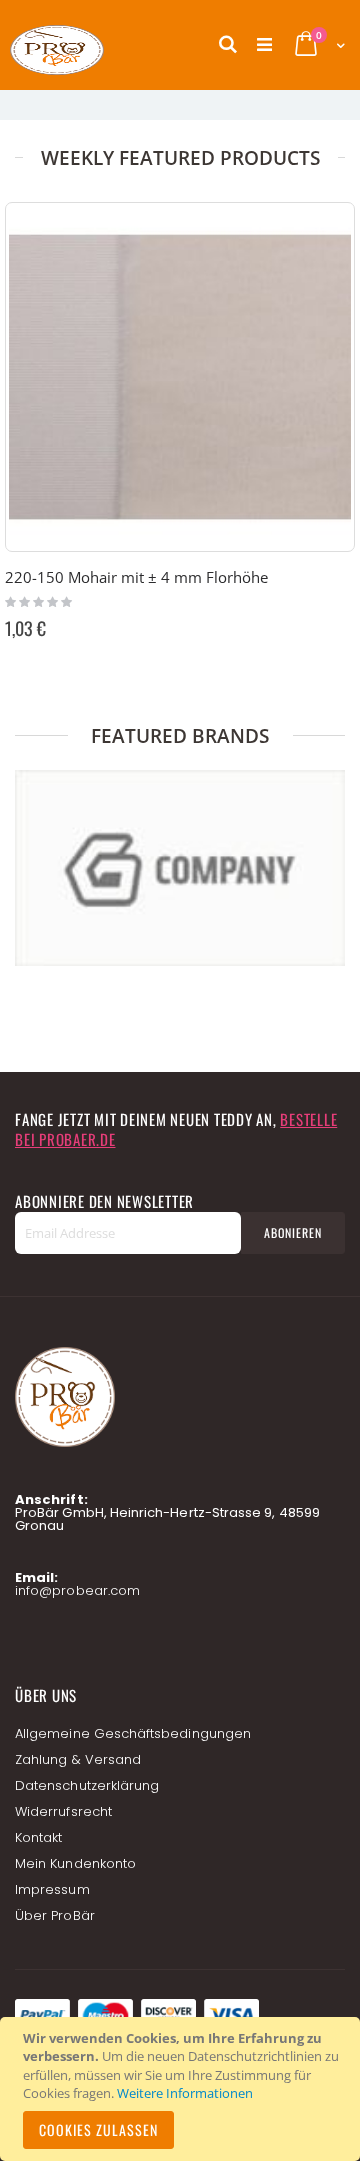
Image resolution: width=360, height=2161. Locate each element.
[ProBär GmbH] (95, 45)
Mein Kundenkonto (75, 1863)
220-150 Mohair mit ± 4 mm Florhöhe (136, 577)
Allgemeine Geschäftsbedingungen (133, 1733)
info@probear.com (77, 1590)
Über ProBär (55, 1915)
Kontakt (38, 1837)
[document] (183, 2089)
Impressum (52, 1889)
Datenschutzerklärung (87, 1785)
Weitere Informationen (185, 2093)
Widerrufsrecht (63, 1811)
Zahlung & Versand (78, 1759)
